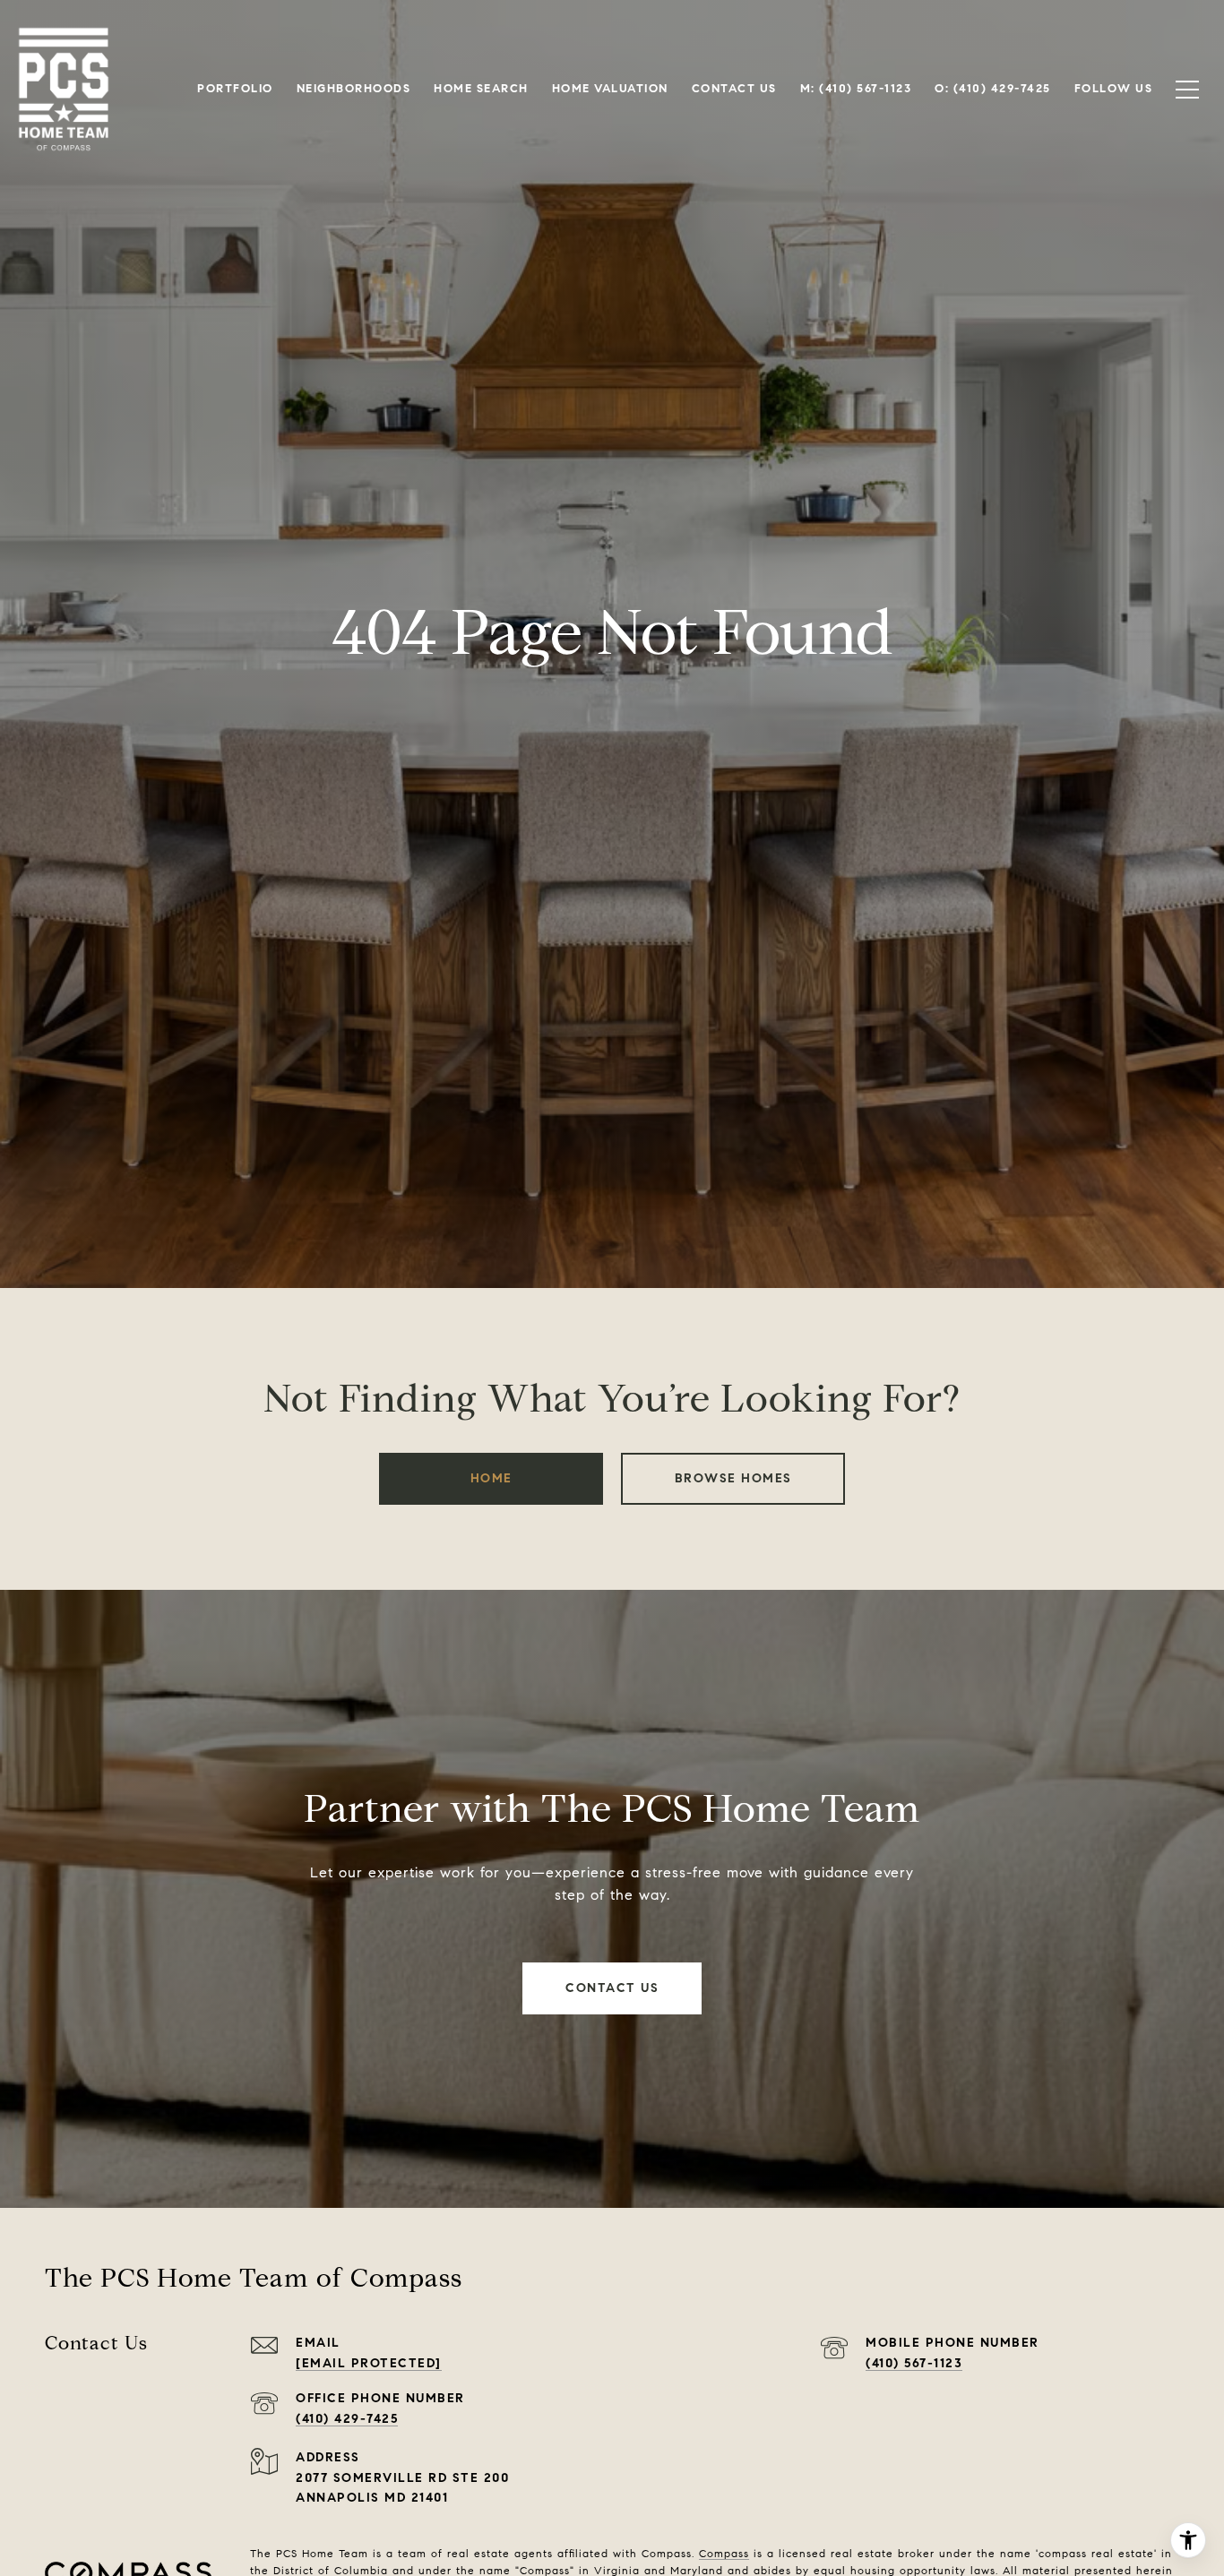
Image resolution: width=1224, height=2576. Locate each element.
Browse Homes (733, 1478)
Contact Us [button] (612, 1988)
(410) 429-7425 (347, 2419)
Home (491, 1478)
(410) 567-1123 (914, 2363)
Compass (724, 2553)
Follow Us (1114, 89)
